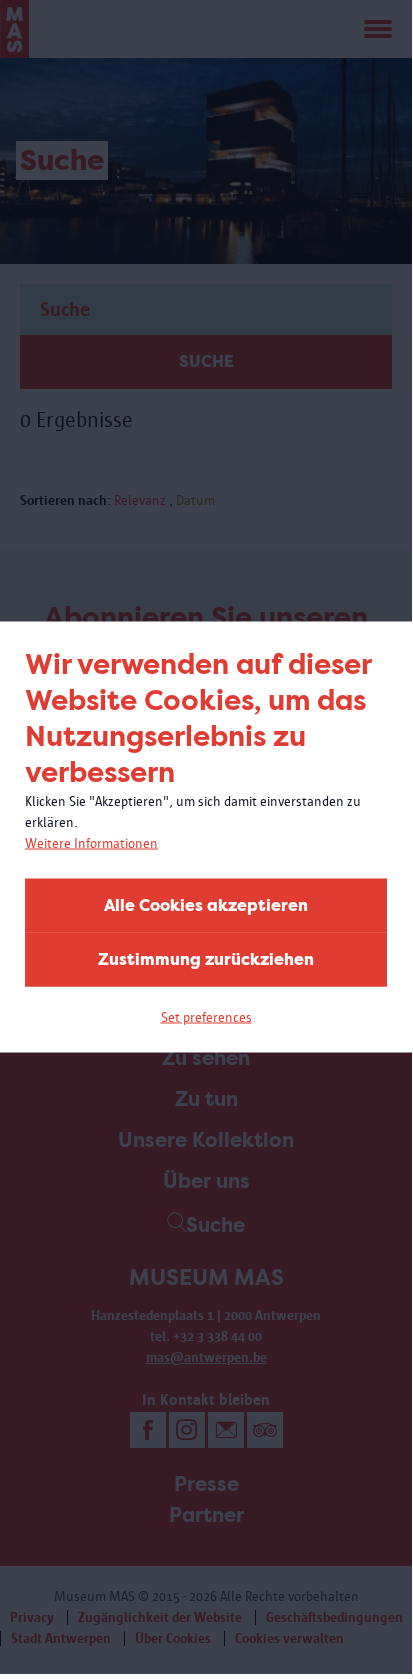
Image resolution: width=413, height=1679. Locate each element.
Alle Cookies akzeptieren (206, 905)
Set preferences (206, 1017)
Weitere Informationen (91, 843)
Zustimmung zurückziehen (206, 959)
